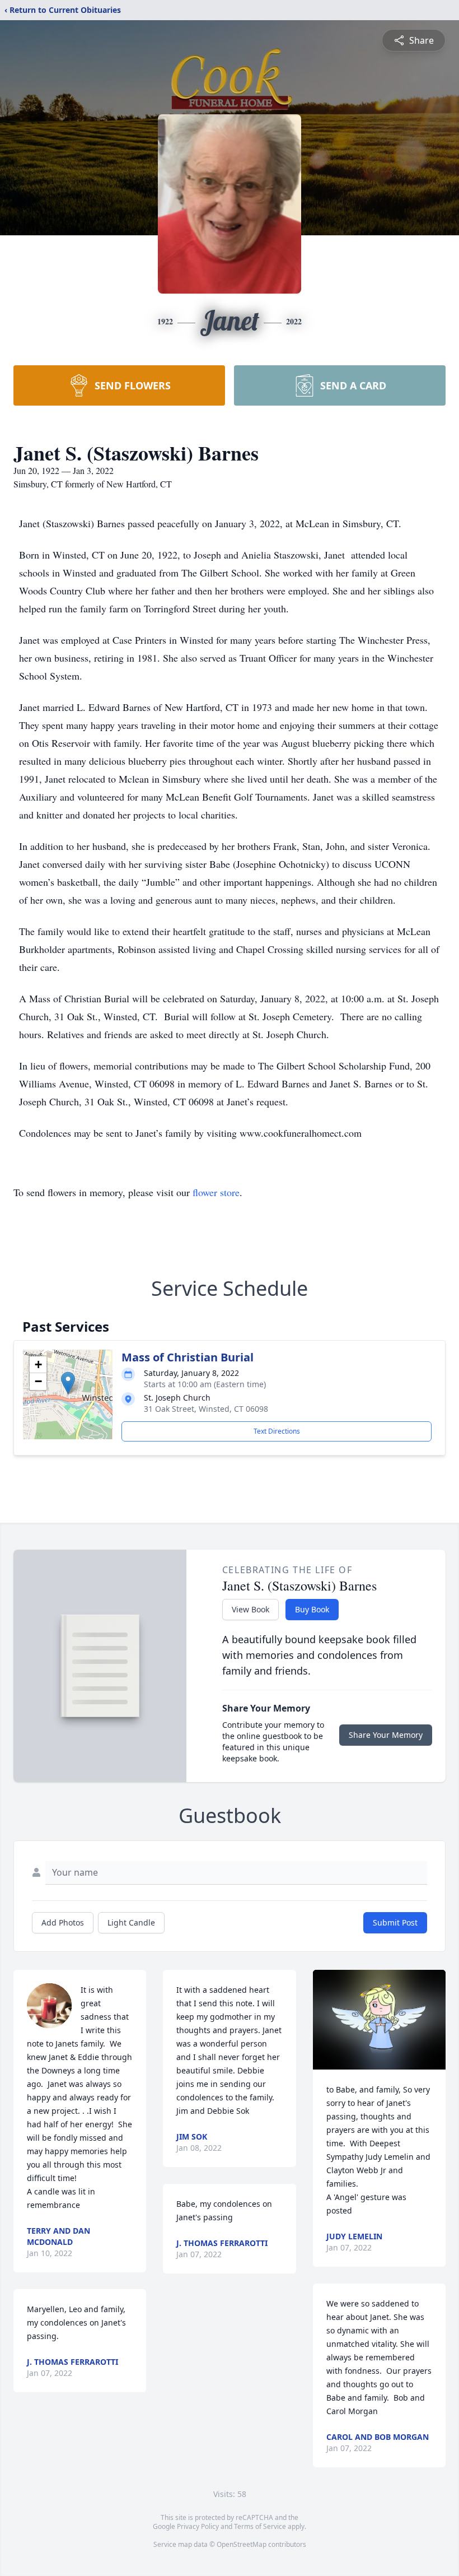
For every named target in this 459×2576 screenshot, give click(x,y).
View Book (250, 1609)
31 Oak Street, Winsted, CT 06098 (206, 1409)
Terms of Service (260, 2526)
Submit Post (395, 1922)
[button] (68, 1383)
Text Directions (277, 1431)
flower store (216, 1192)
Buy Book (312, 1609)
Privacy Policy (198, 2526)
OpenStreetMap (242, 2544)
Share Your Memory (386, 1735)
